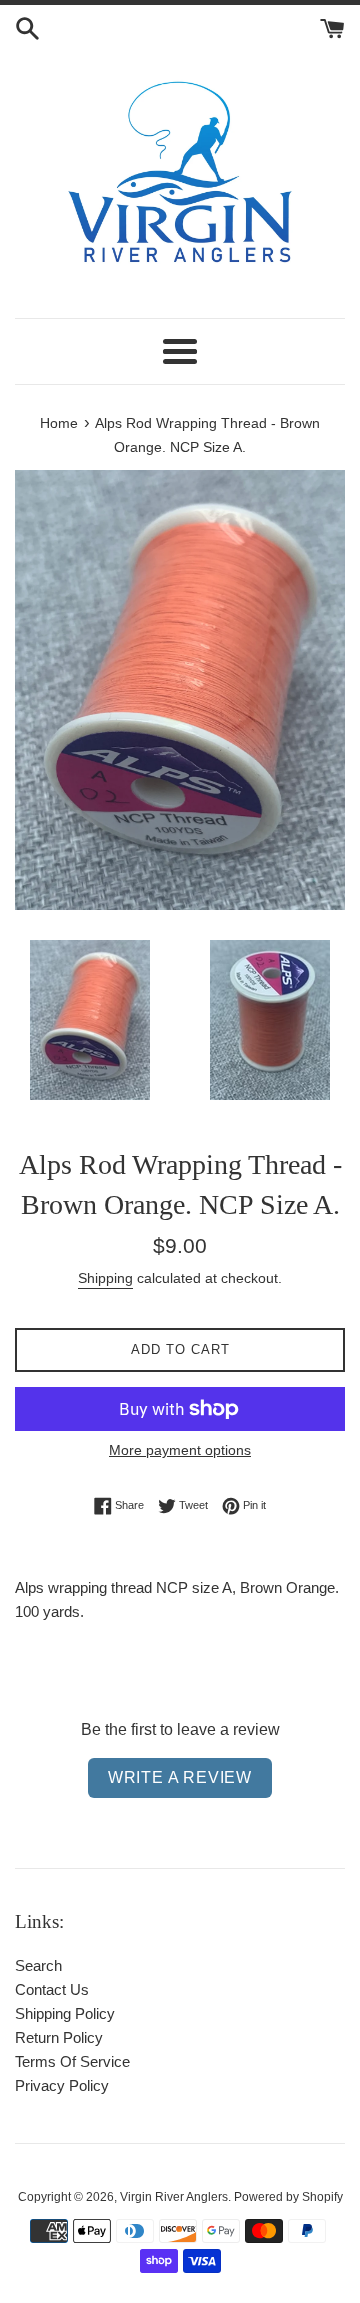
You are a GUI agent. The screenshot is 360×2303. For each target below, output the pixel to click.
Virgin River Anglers (174, 2197)
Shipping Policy (65, 2013)
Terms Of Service (72, 2061)
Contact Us (52, 1989)
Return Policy (59, 2037)
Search (38, 1965)
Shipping (105, 1278)
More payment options (180, 1450)
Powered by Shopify (288, 2197)
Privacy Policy (62, 2085)
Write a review (180, 1777)
